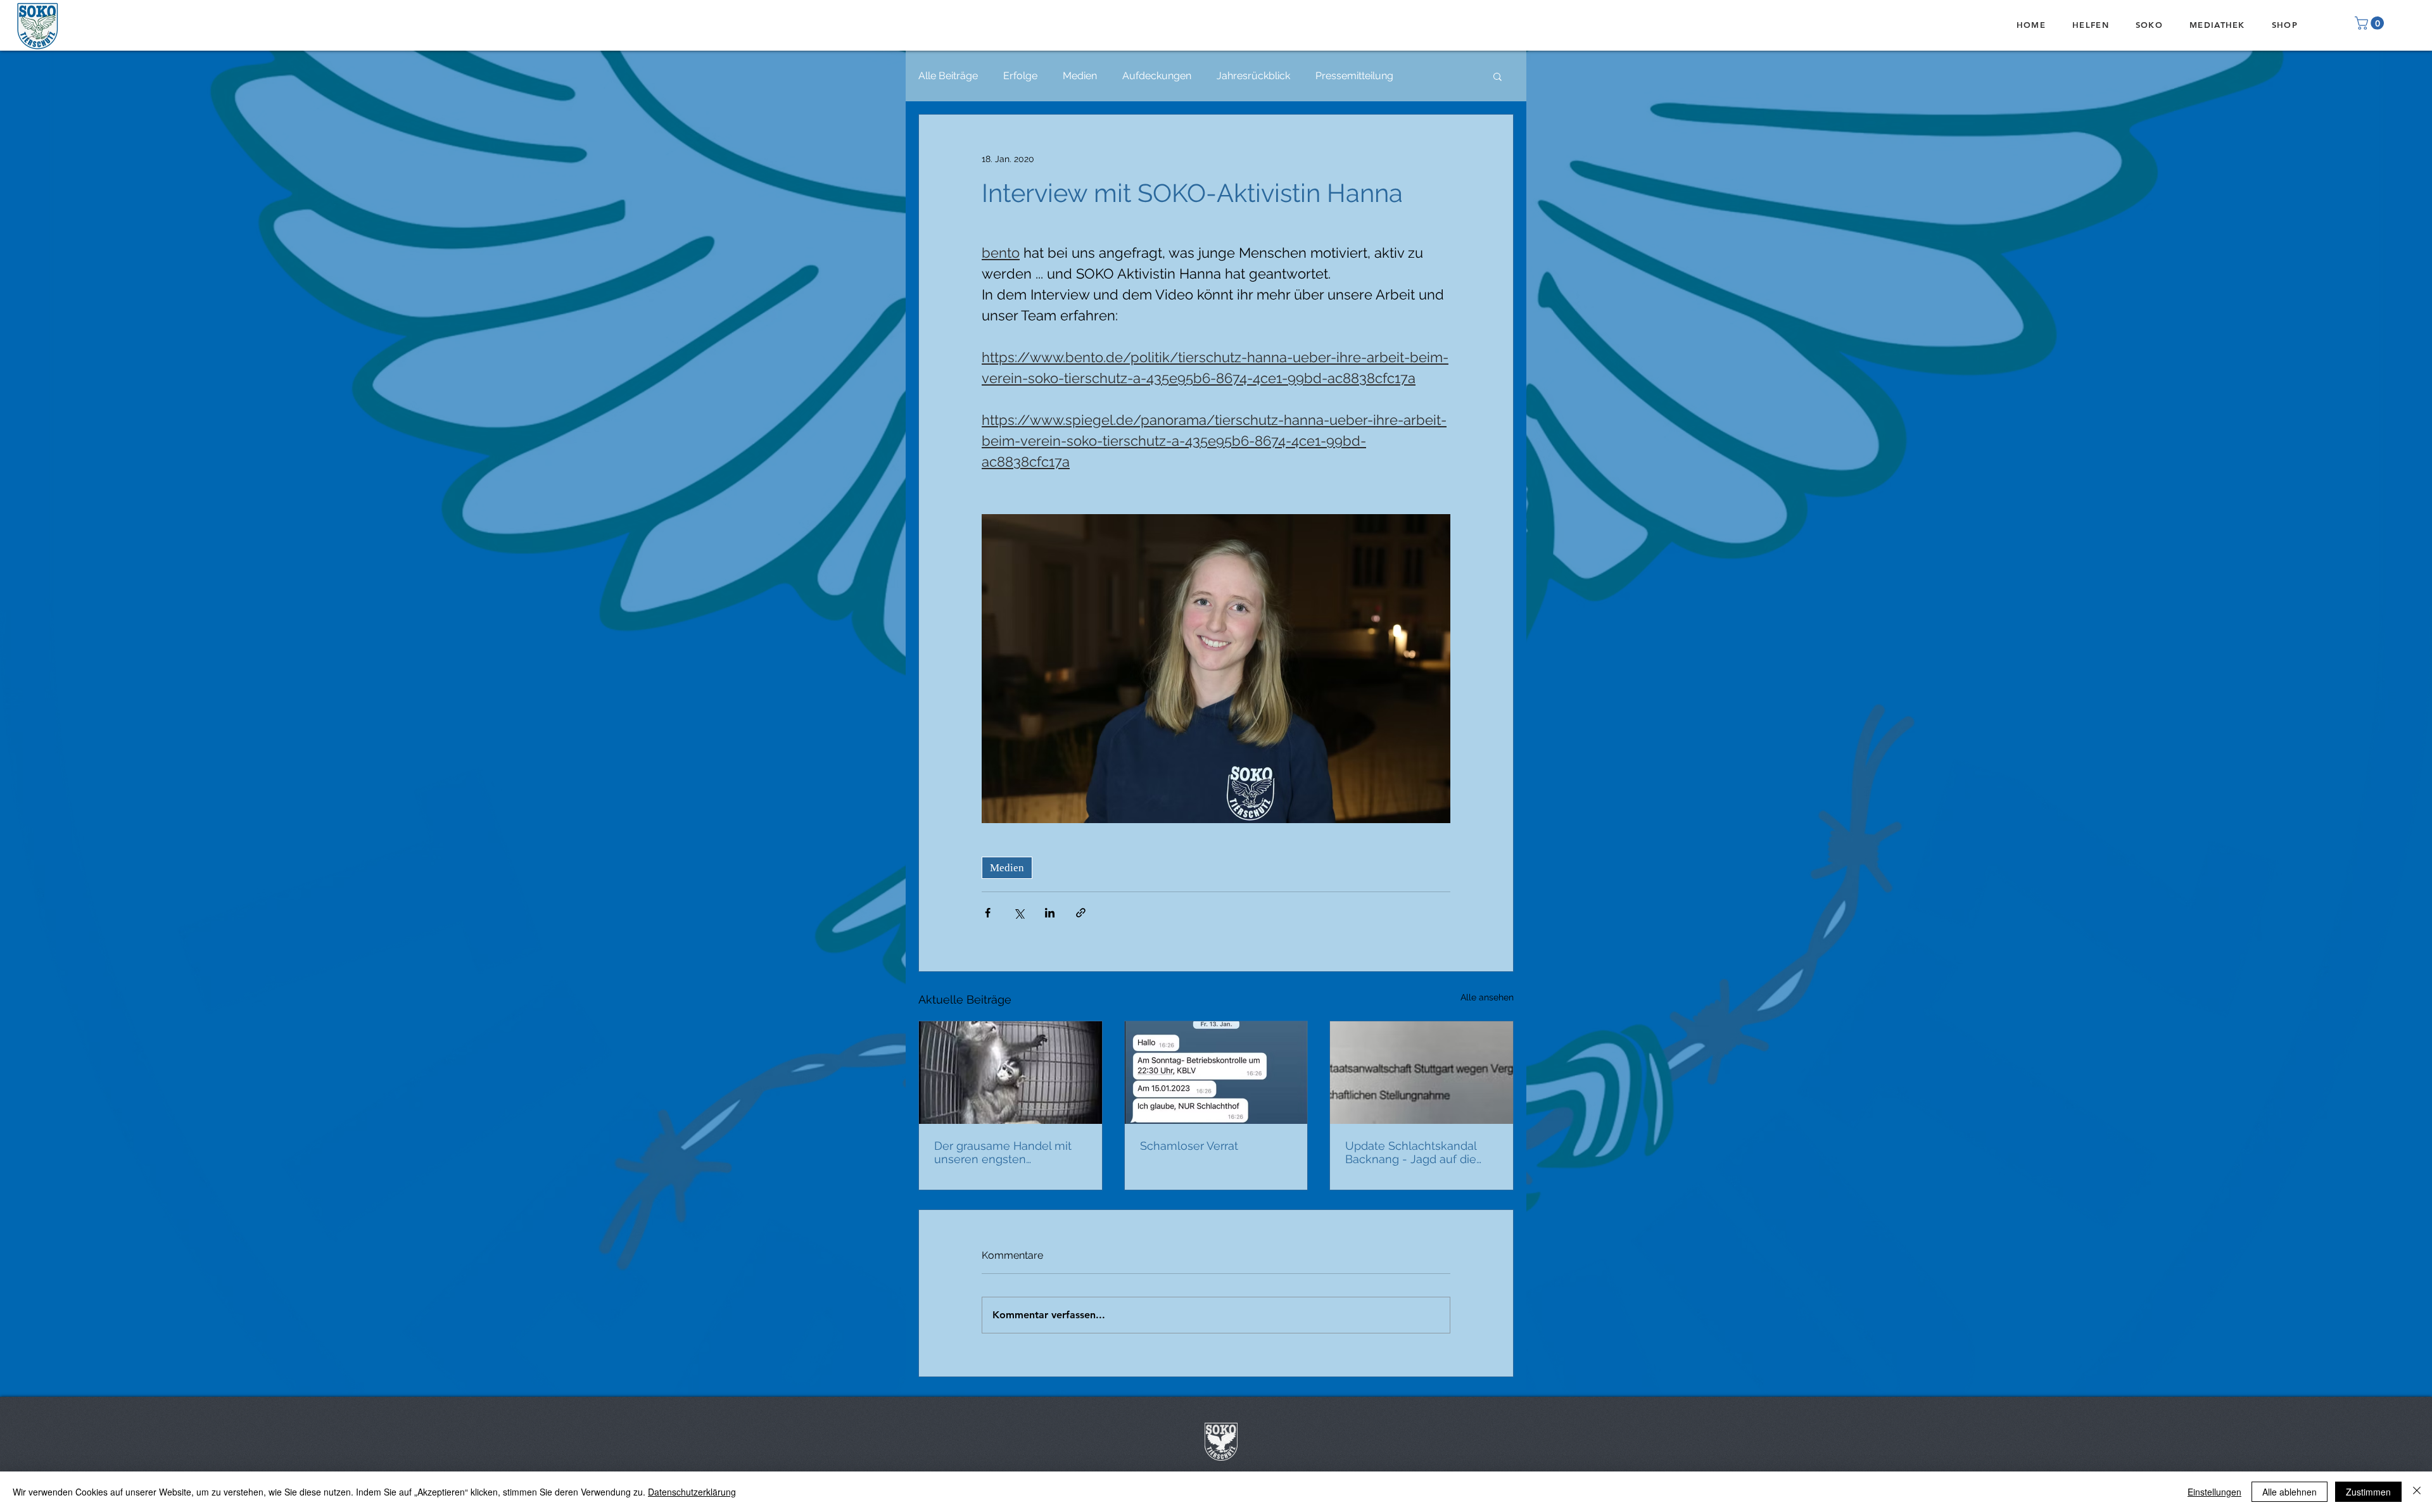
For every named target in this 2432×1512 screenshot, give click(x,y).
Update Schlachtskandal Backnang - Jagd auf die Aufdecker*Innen (1411, 1152)
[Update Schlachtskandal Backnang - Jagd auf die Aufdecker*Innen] (1422, 1073)
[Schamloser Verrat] (1216, 1073)
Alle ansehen (1487, 997)
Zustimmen (2368, 1492)
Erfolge (1020, 76)
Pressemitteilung (1354, 76)
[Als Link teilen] (1081, 913)
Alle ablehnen (2289, 1492)
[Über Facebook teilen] (988, 913)
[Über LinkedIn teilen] (1050, 913)
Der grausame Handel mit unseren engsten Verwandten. (1003, 1152)
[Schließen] (2417, 1492)
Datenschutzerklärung (692, 1492)
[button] (2371, 23)
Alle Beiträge (948, 76)
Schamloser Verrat (1189, 1146)
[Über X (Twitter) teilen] (1019, 913)
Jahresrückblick (1253, 76)
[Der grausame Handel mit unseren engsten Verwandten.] (1010, 1073)
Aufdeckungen (1157, 76)
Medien (1080, 76)
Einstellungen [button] (2214, 1492)
